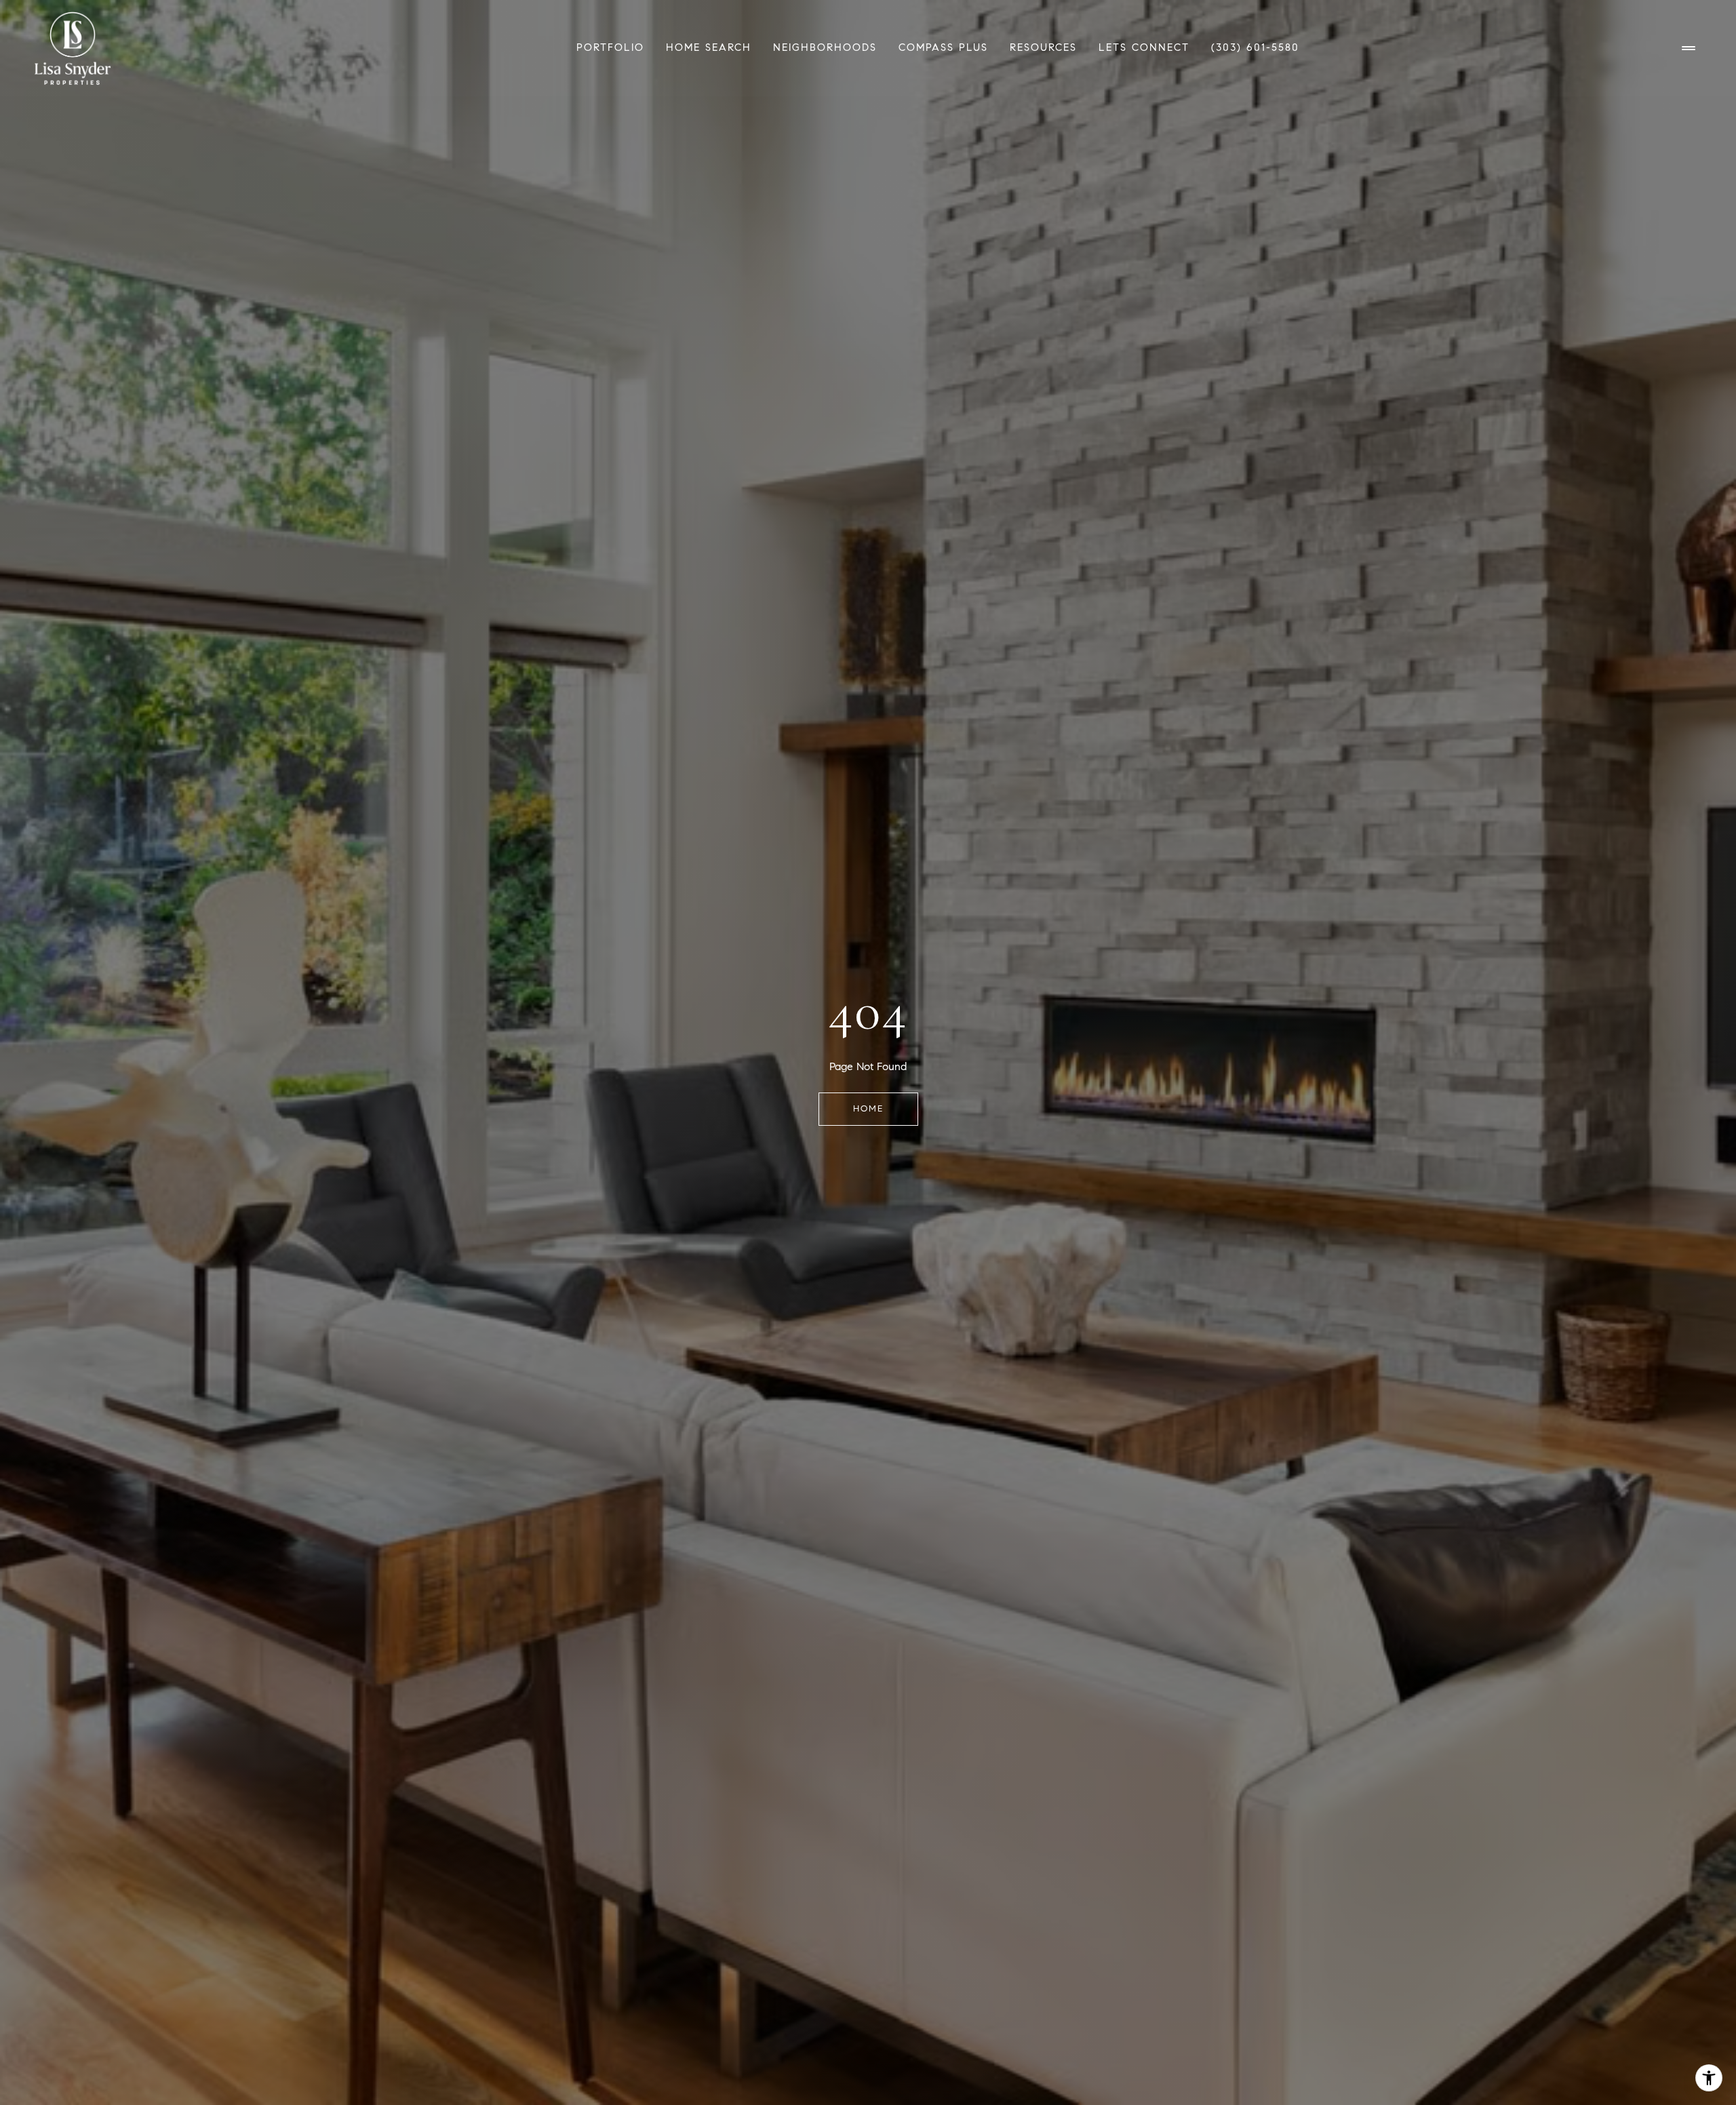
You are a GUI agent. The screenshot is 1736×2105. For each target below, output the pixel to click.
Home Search (709, 47)
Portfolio (610, 47)
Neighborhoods (825, 47)
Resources (1043, 47)
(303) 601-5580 (1255, 47)
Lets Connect (1144, 47)
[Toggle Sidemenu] (1689, 48)
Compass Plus (943, 47)
